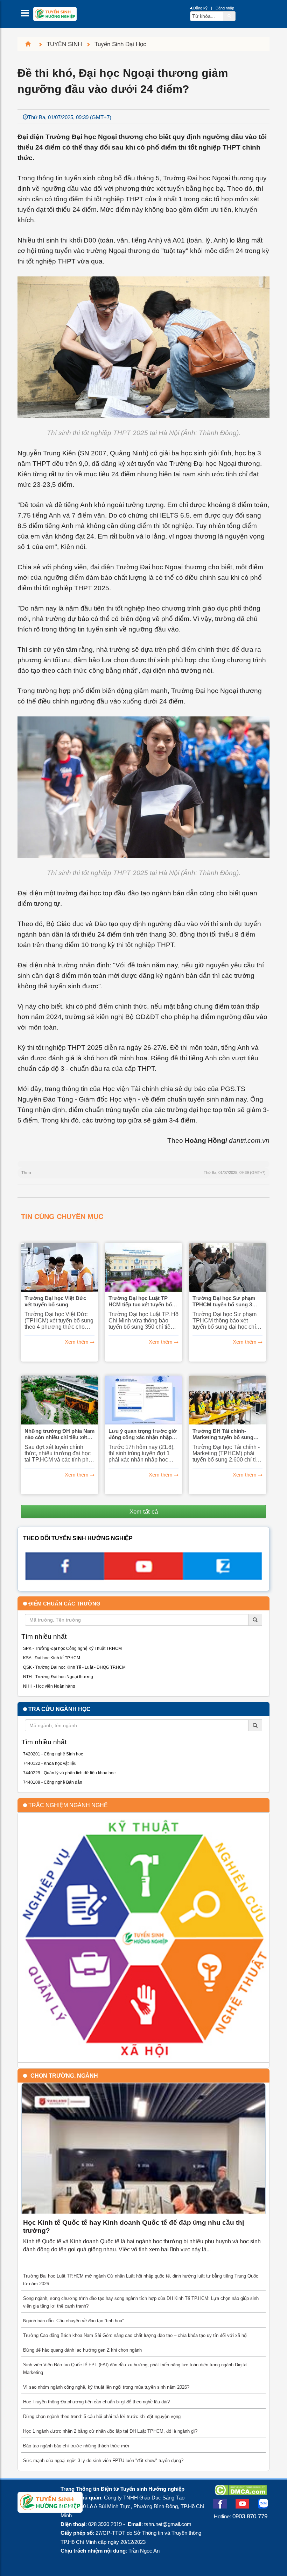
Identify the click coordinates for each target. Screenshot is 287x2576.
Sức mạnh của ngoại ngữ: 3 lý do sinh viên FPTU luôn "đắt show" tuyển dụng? (103, 2460)
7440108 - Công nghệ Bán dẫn (53, 1782)
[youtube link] (143, 1578)
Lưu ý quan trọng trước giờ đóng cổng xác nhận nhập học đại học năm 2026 (143, 1434)
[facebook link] (64, 1578)
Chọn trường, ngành (64, 2076)
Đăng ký (200, 8)
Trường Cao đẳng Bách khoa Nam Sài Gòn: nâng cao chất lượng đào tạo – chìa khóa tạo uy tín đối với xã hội (135, 2335)
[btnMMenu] (27, 15)
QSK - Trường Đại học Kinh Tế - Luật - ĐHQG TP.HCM (74, 1667)
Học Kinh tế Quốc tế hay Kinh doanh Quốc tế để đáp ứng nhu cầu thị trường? (134, 2227)
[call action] (223, 1578)
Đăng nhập (225, 8)
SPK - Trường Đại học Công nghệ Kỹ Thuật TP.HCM (72, 1648)
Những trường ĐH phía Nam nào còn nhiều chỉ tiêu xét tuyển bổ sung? (59, 1434)
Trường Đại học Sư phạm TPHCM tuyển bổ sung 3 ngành (224, 1301)
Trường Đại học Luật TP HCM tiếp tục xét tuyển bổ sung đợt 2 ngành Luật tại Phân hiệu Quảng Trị (140, 1301)
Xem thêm (77, 1342)
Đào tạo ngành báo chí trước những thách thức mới (76, 2446)
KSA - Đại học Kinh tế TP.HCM (52, 1658)
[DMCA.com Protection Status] (241, 2493)
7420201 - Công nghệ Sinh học (53, 1754)
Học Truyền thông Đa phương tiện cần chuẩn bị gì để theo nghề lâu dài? (96, 2402)
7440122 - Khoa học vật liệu (50, 1763)
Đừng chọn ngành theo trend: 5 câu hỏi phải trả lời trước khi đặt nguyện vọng (102, 2416)
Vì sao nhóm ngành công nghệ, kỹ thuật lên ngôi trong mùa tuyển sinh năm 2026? (106, 2387)
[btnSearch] (229, 16)
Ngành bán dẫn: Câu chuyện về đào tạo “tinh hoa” (73, 2321)
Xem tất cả (144, 1511)
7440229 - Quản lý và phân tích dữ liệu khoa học (69, 1773)
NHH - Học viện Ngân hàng (49, 1686)
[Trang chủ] (31, 44)
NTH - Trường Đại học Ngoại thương (58, 1677)
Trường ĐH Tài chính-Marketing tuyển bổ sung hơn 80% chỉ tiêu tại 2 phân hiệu (226, 1434)
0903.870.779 (250, 2516)
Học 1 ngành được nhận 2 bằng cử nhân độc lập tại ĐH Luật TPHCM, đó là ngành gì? (110, 2431)
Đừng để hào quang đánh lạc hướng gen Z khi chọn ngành (82, 2350)
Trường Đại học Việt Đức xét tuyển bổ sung (55, 1301)
